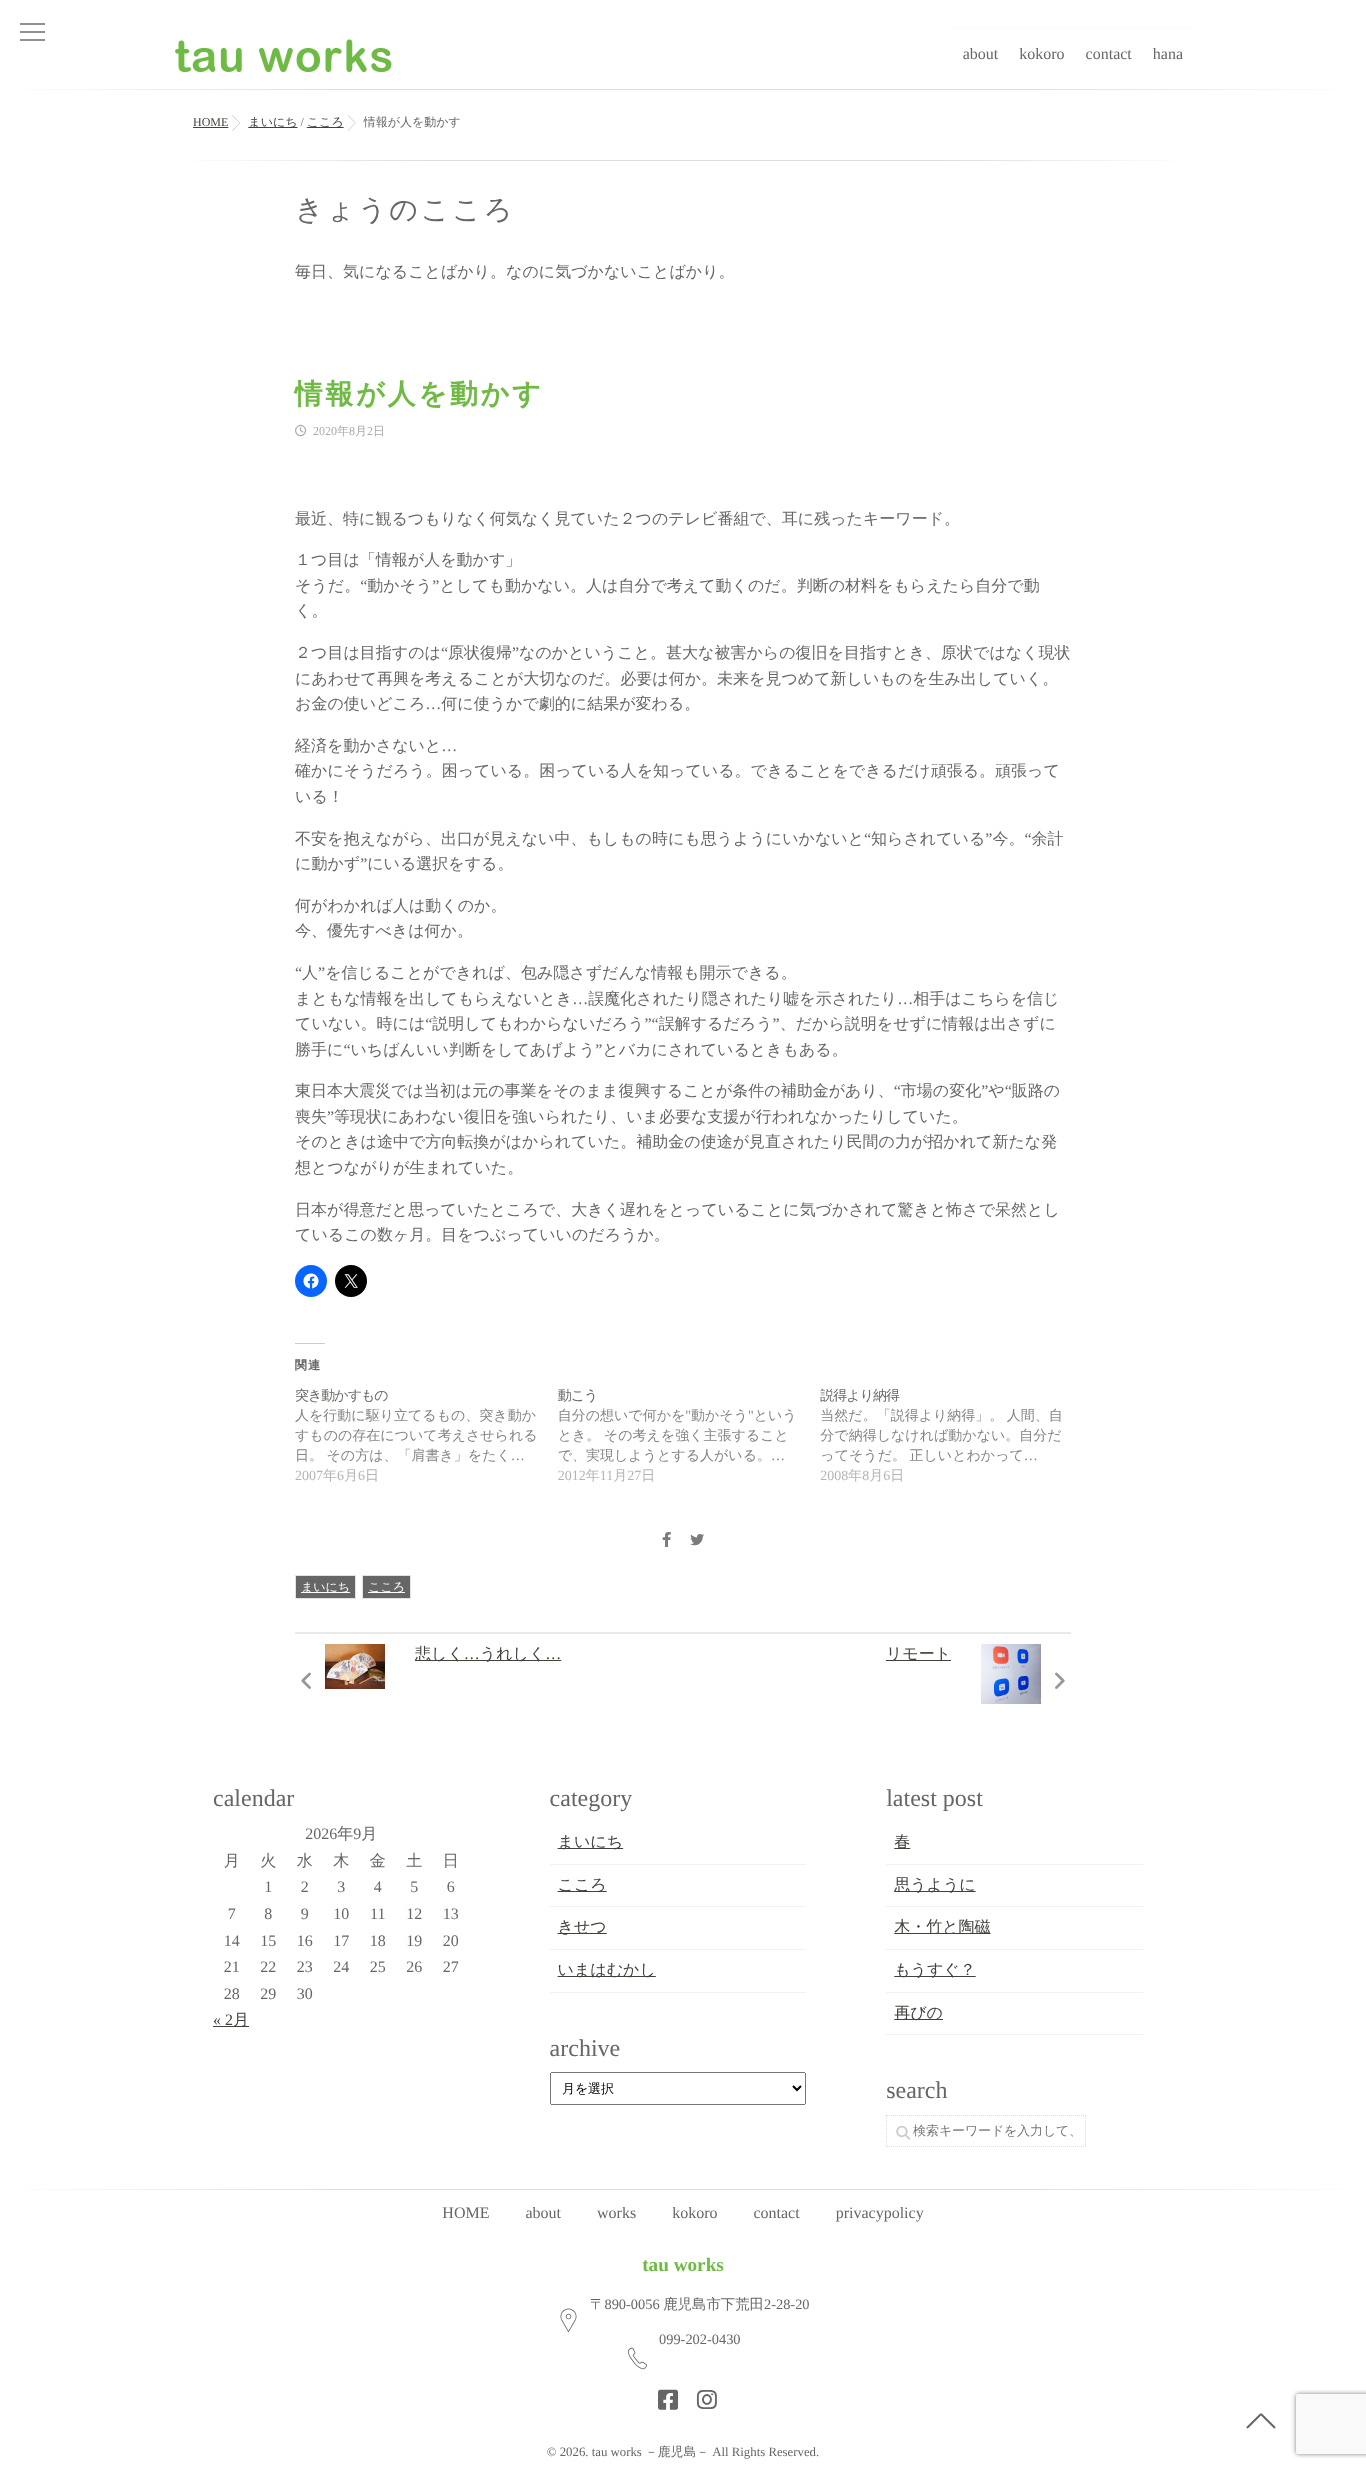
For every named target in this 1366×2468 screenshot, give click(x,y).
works (616, 2213)
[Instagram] (701, 2394)
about (981, 54)
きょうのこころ (405, 210)
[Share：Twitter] (697, 1541)
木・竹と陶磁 (942, 1927)
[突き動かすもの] (426, 1437)
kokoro (1041, 54)
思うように (935, 1885)
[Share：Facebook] (666, 1541)
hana (1168, 54)
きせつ (582, 1927)
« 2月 (231, 2020)
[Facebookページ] (662, 2394)
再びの (918, 2013)
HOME (465, 2213)
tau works (683, 2265)
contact (1109, 54)
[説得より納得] (951, 1437)
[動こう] (689, 1437)
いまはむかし (607, 1970)
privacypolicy (880, 2213)
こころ (386, 1587)
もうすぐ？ (935, 1970)
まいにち (325, 1587)
